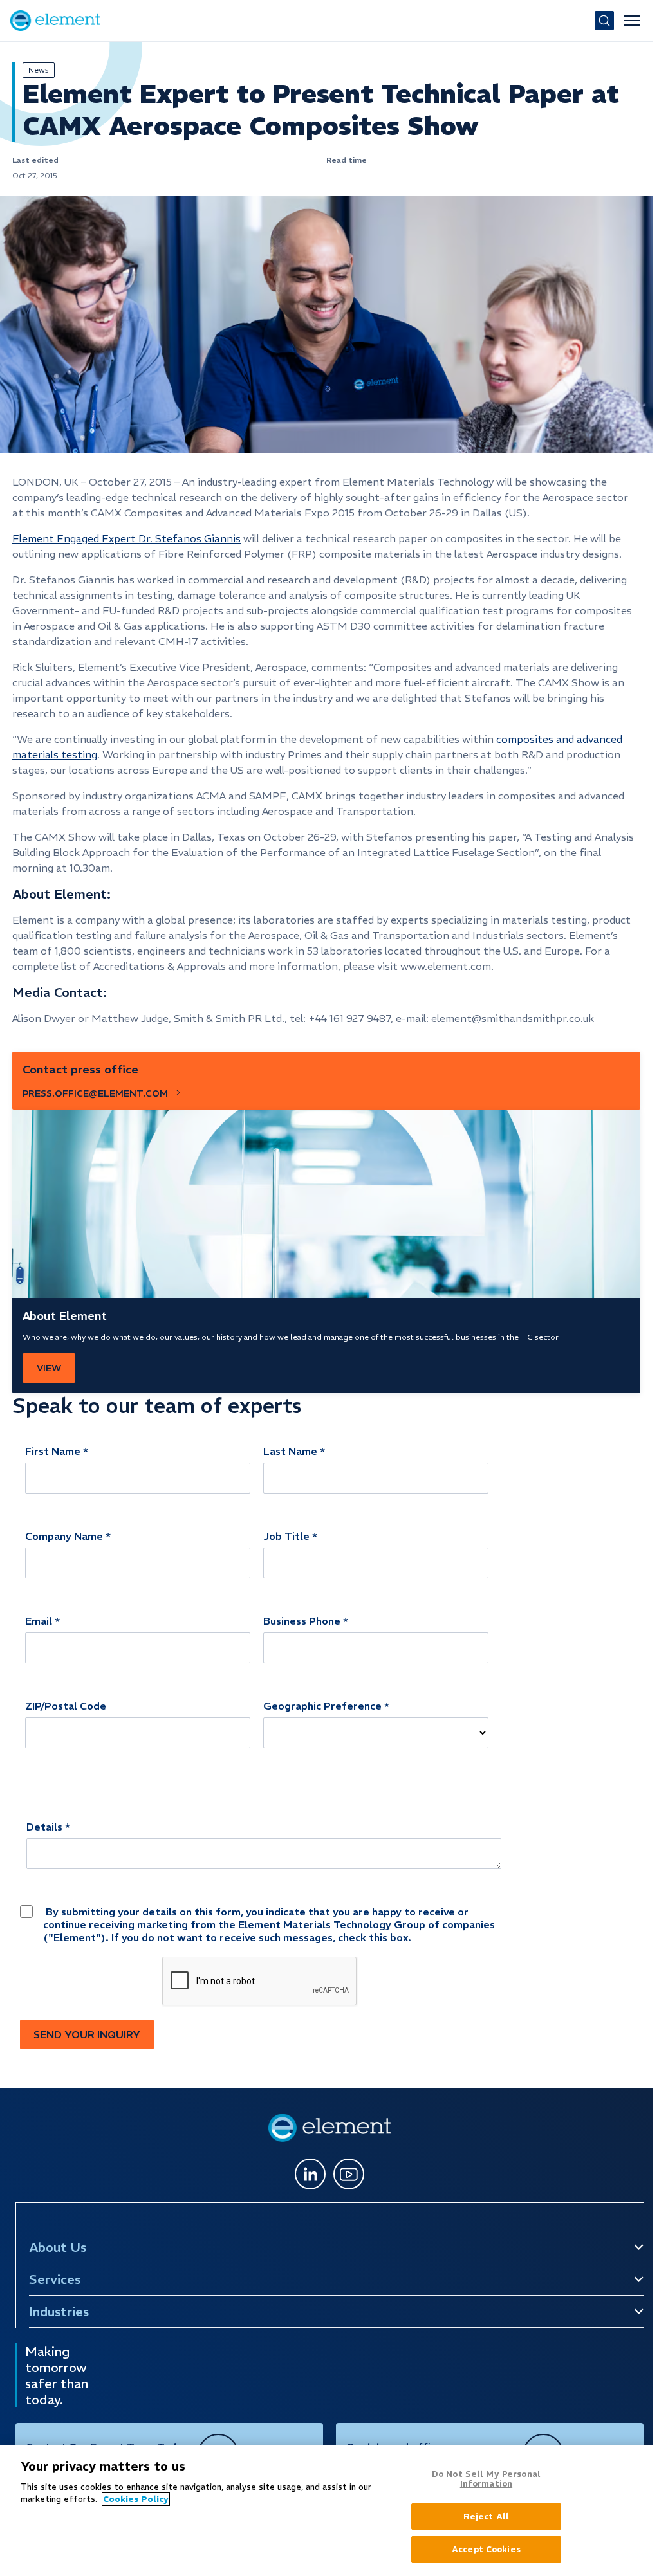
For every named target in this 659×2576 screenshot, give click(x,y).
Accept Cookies (486, 2549)
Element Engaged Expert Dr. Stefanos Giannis (126, 538)
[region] (326, 2511)
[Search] (604, 21)
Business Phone (302, 1621)
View (49, 1368)
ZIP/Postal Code (66, 1706)
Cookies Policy (136, 2499)
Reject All (486, 2517)
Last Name (290, 1451)
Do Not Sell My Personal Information (486, 2479)
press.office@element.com (95, 1093)
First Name (53, 1451)
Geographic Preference (322, 1706)
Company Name (64, 1536)
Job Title (286, 1536)
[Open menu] (632, 21)
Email (39, 1621)
